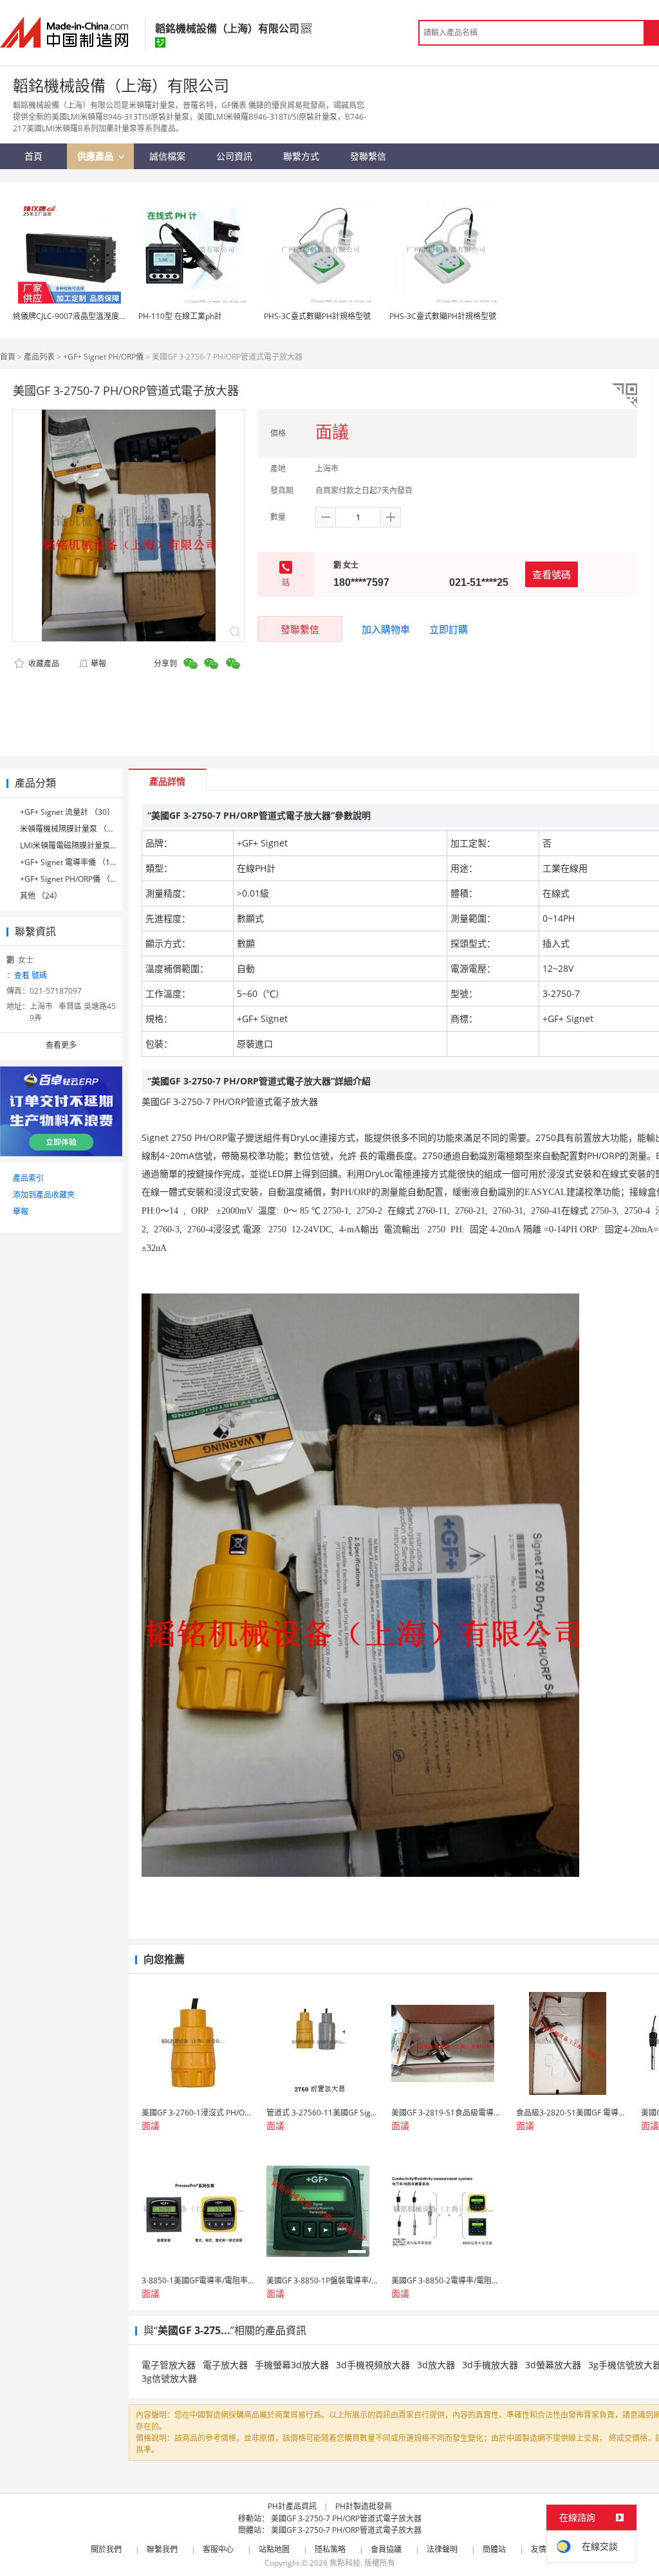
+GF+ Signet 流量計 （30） (67, 812)
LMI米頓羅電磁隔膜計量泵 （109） (80, 845)
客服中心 (218, 2549)
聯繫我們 (162, 2549)
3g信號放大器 (169, 2378)
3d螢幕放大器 (553, 2365)
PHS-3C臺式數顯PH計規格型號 (317, 316)
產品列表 (39, 357)
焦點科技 (345, 2563)
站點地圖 (274, 2549)
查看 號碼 (31, 975)
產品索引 (28, 1178)
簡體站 (494, 2549)
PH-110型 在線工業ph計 (180, 316)
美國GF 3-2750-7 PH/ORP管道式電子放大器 (346, 2518)
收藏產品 (43, 663)
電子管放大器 (169, 2365)
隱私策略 (330, 2549)
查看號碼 (552, 574)
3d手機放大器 (490, 2365)
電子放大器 (225, 2365)
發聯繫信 (300, 629)
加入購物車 (386, 629)
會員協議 (386, 2549)
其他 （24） (41, 896)
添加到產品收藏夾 (44, 1195)
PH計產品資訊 (292, 2506)
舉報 (98, 663)
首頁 (8, 357)
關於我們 (106, 2549)
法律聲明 (442, 2549)
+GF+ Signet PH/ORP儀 (103, 357)
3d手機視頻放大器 (373, 2365)
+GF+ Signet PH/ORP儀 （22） (73, 879)
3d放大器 (436, 2365)
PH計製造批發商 (364, 2506)
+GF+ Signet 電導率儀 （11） (71, 862)
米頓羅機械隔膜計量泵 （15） (72, 829)
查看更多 (61, 1045)
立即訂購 (449, 629)
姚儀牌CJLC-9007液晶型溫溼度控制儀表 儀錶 (90, 316)
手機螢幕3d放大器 (292, 2365)
